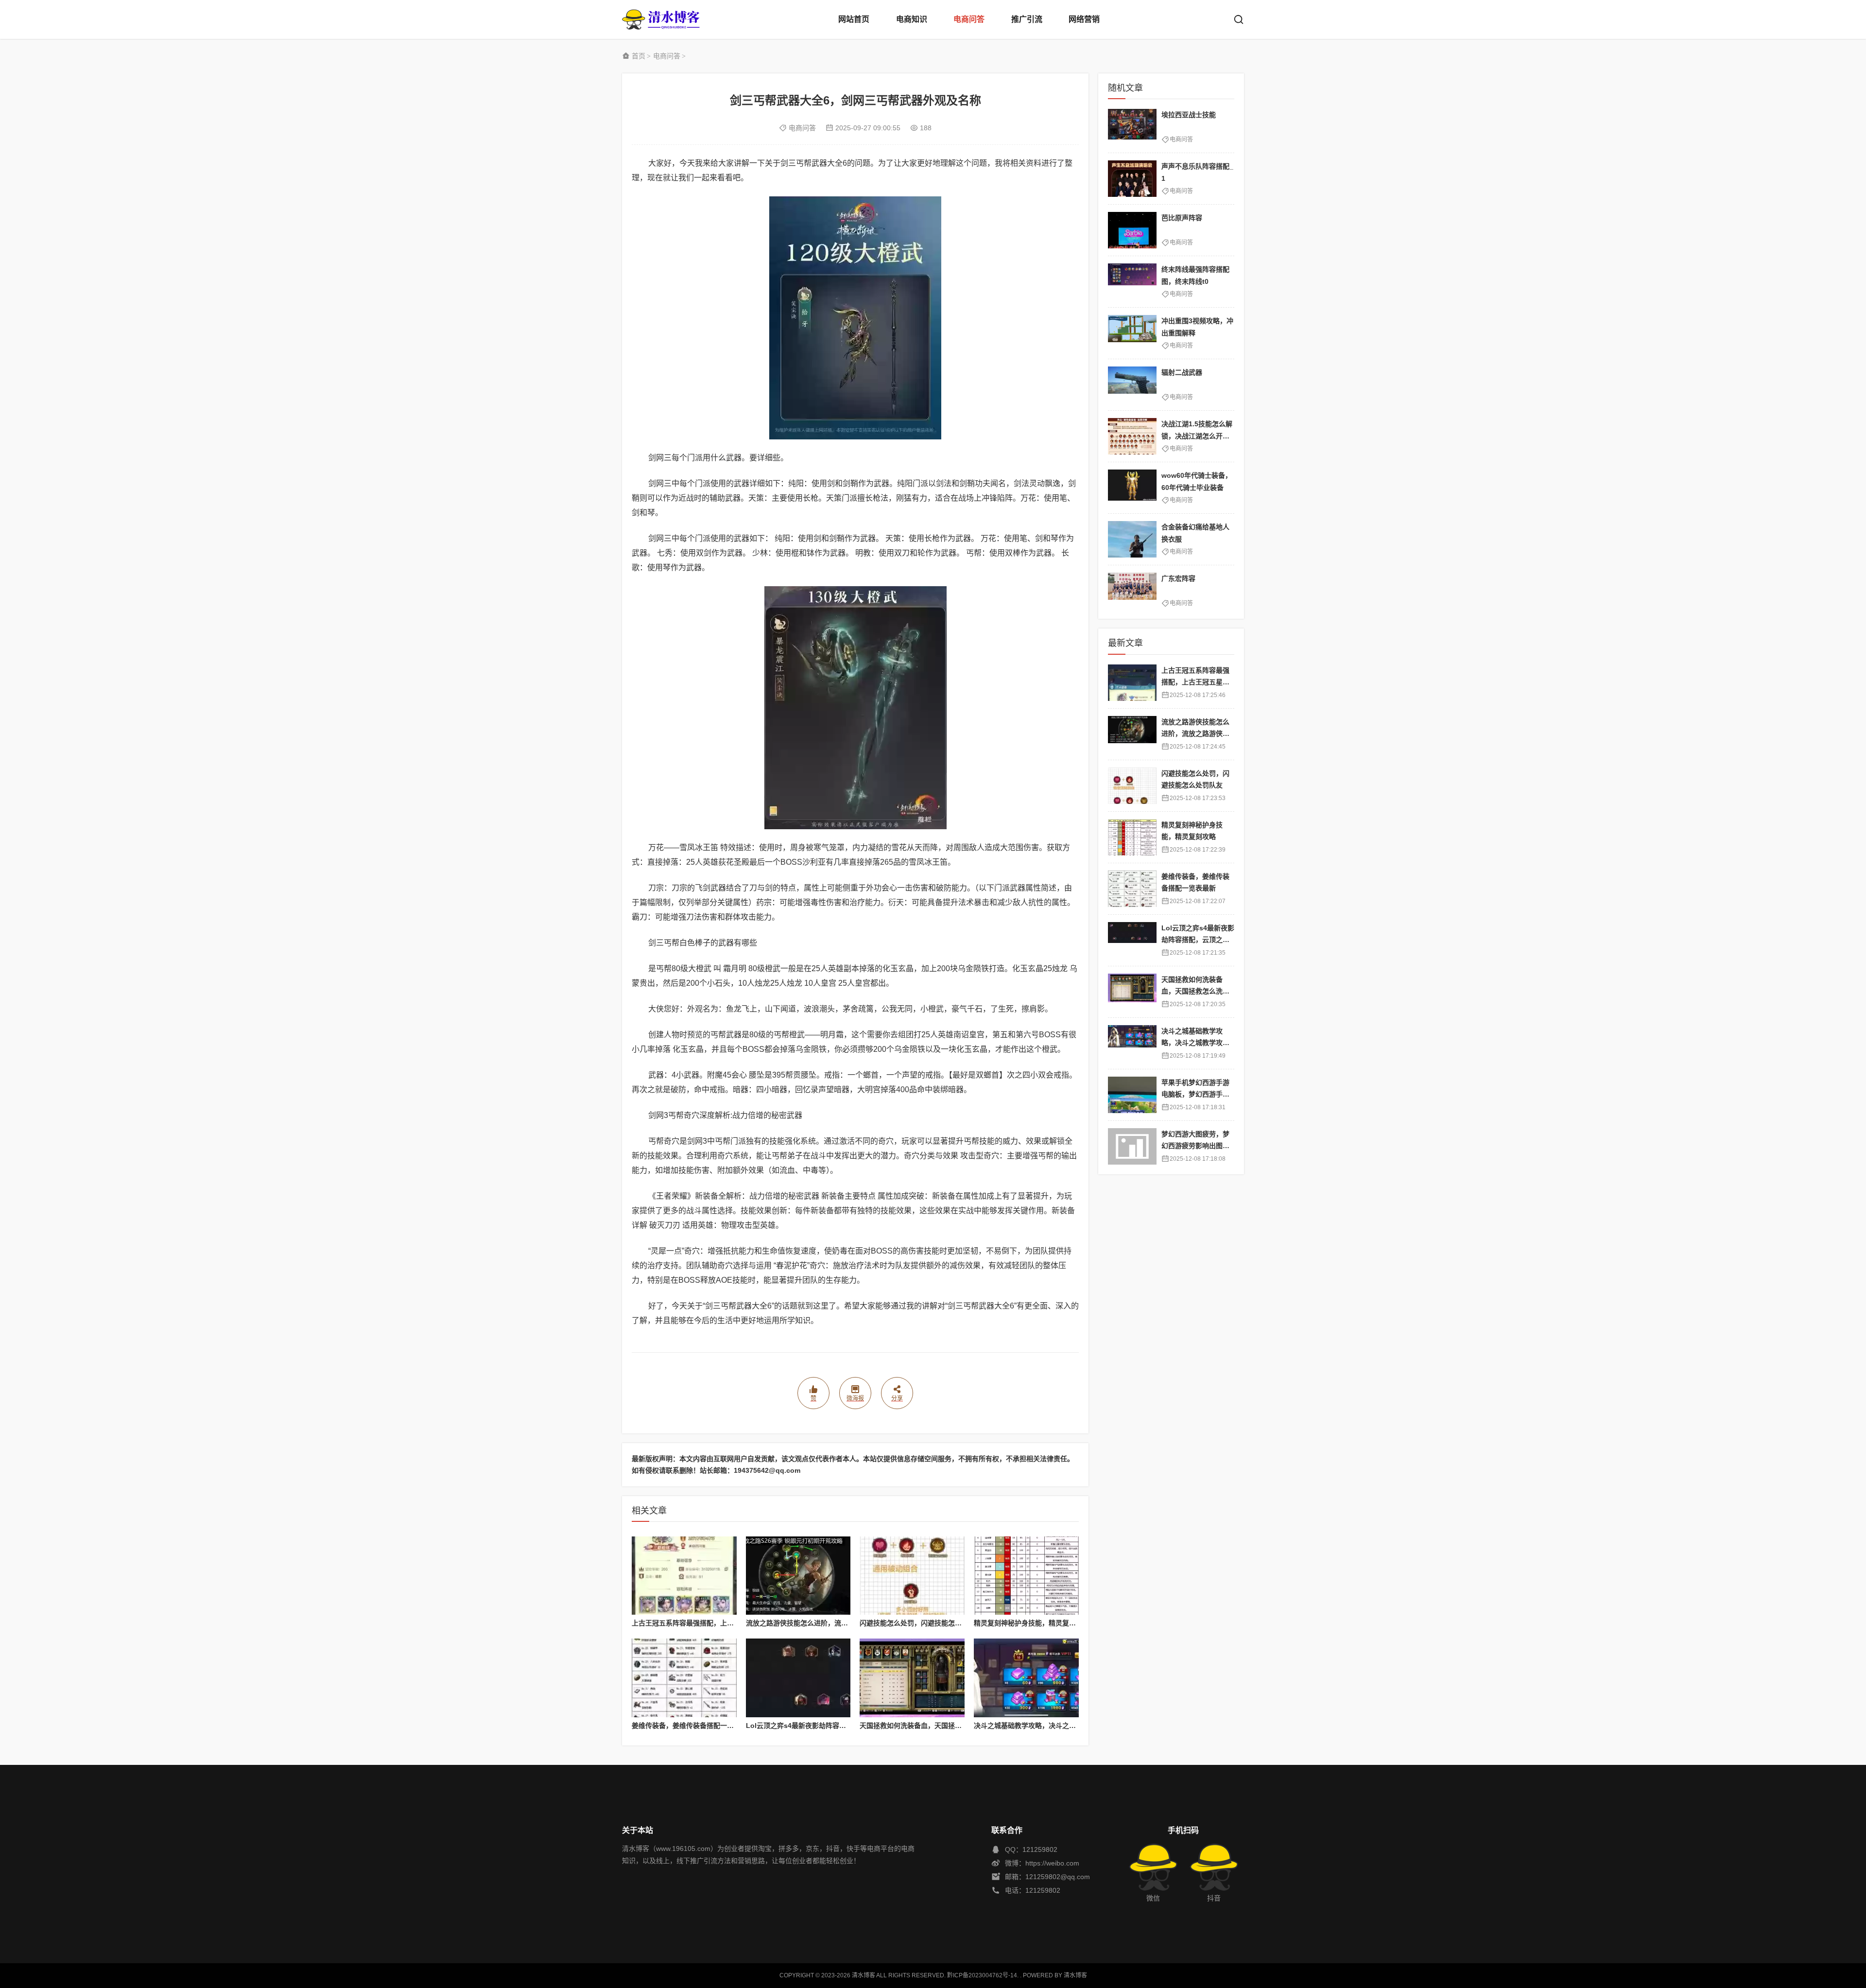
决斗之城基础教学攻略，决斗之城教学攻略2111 (1046, 1726)
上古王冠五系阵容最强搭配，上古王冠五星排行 (703, 1623)
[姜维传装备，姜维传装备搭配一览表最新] (684, 1678)
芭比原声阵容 (1182, 218)
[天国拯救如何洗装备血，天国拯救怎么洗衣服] (912, 1678)
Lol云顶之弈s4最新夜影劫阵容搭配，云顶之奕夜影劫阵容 (833, 1726)
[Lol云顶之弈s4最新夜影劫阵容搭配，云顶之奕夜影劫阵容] (798, 1678)
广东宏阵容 (1178, 578)
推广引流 (1027, 19)
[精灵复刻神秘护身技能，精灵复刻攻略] (1026, 1576)
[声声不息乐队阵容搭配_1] (1132, 179)
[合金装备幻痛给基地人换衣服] (1132, 539)
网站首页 (854, 19)
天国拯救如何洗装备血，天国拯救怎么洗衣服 (928, 1726)
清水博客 (661, 19)
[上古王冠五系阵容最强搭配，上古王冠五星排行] (684, 1576)
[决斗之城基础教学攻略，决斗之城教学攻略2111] (1026, 1678)
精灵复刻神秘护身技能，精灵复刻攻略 (1032, 1623)
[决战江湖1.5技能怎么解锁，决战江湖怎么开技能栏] (1132, 436)
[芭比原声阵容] (1132, 230)
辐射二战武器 (1182, 372)
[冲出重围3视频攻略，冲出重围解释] (1132, 333)
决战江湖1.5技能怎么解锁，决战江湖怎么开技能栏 (1197, 436)
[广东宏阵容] (1132, 591)
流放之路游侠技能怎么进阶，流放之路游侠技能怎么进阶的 (834, 1623)
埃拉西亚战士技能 (1189, 115)
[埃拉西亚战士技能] (1132, 127)
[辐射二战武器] (1132, 385)
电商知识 (912, 19)
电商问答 (969, 19)
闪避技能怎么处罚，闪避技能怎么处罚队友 (924, 1623)
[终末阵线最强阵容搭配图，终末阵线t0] (1132, 282)
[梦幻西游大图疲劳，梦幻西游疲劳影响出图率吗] (1132, 1146)
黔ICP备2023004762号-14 (982, 1975)
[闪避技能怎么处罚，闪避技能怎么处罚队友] (912, 1576)
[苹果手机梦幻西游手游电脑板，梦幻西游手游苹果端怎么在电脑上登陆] (1132, 1095)
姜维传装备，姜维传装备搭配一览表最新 (693, 1726)
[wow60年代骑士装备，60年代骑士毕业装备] (1132, 488)
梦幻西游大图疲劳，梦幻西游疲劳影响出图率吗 (1195, 1146)
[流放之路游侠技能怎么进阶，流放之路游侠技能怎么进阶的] (798, 1576)
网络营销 (1084, 19)
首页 (639, 56)
